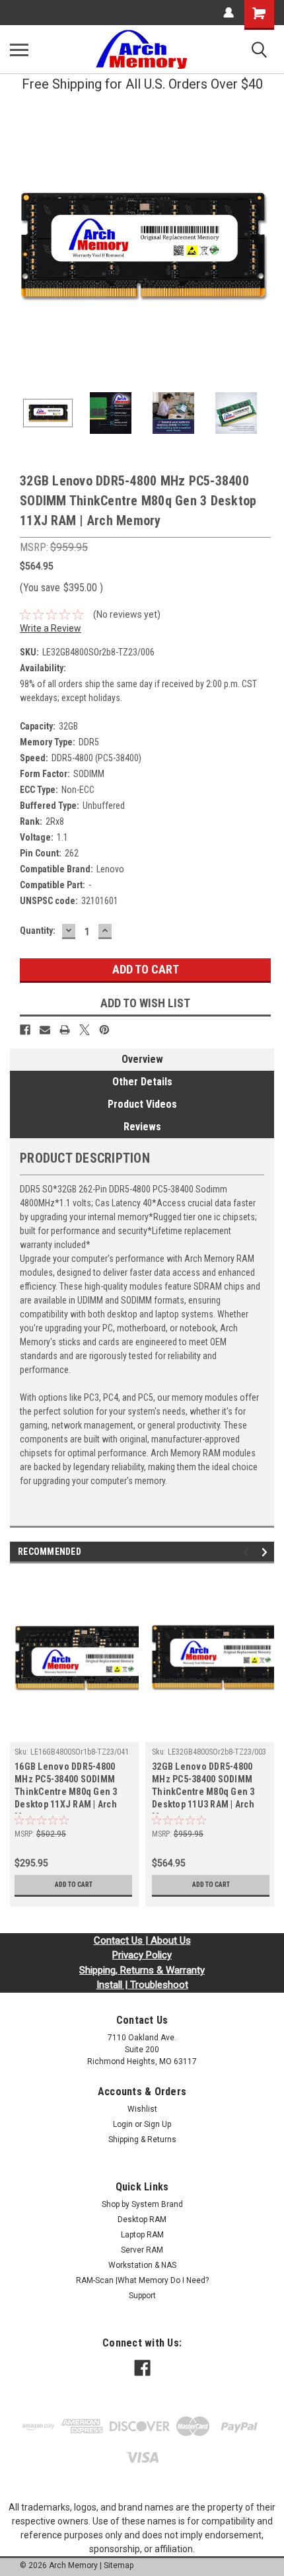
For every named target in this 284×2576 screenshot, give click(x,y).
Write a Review (51, 628)
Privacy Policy (142, 1955)
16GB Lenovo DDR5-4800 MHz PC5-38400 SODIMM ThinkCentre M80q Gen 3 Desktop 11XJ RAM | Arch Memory (66, 1787)
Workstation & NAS (142, 2265)
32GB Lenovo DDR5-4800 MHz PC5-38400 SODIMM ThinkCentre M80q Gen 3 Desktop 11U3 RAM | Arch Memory (203, 1787)
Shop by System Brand (142, 2204)
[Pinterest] (104, 1030)
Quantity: (38, 931)
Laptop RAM (142, 2235)
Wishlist (142, 2109)
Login (123, 2124)
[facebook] (142, 2368)
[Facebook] (25, 1030)
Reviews (142, 1127)
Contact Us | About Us (142, 1940)
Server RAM (142, 2250)
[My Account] (229, 13)
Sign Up (158, 2124)
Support (142, 2296)
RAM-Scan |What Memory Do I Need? (142, 2280)
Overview (142, 1059)
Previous (20, 246)
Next (264, 246)
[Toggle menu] (19, 50)
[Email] (45, 1030)
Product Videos (142, 1104)
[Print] (65, 1030)
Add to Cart (74, 1885)
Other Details (142, 1082)
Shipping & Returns (142, 2140)
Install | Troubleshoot (142, 1985)
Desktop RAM (142, 2220)
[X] (85, 1030)
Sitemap (119, 2565)
